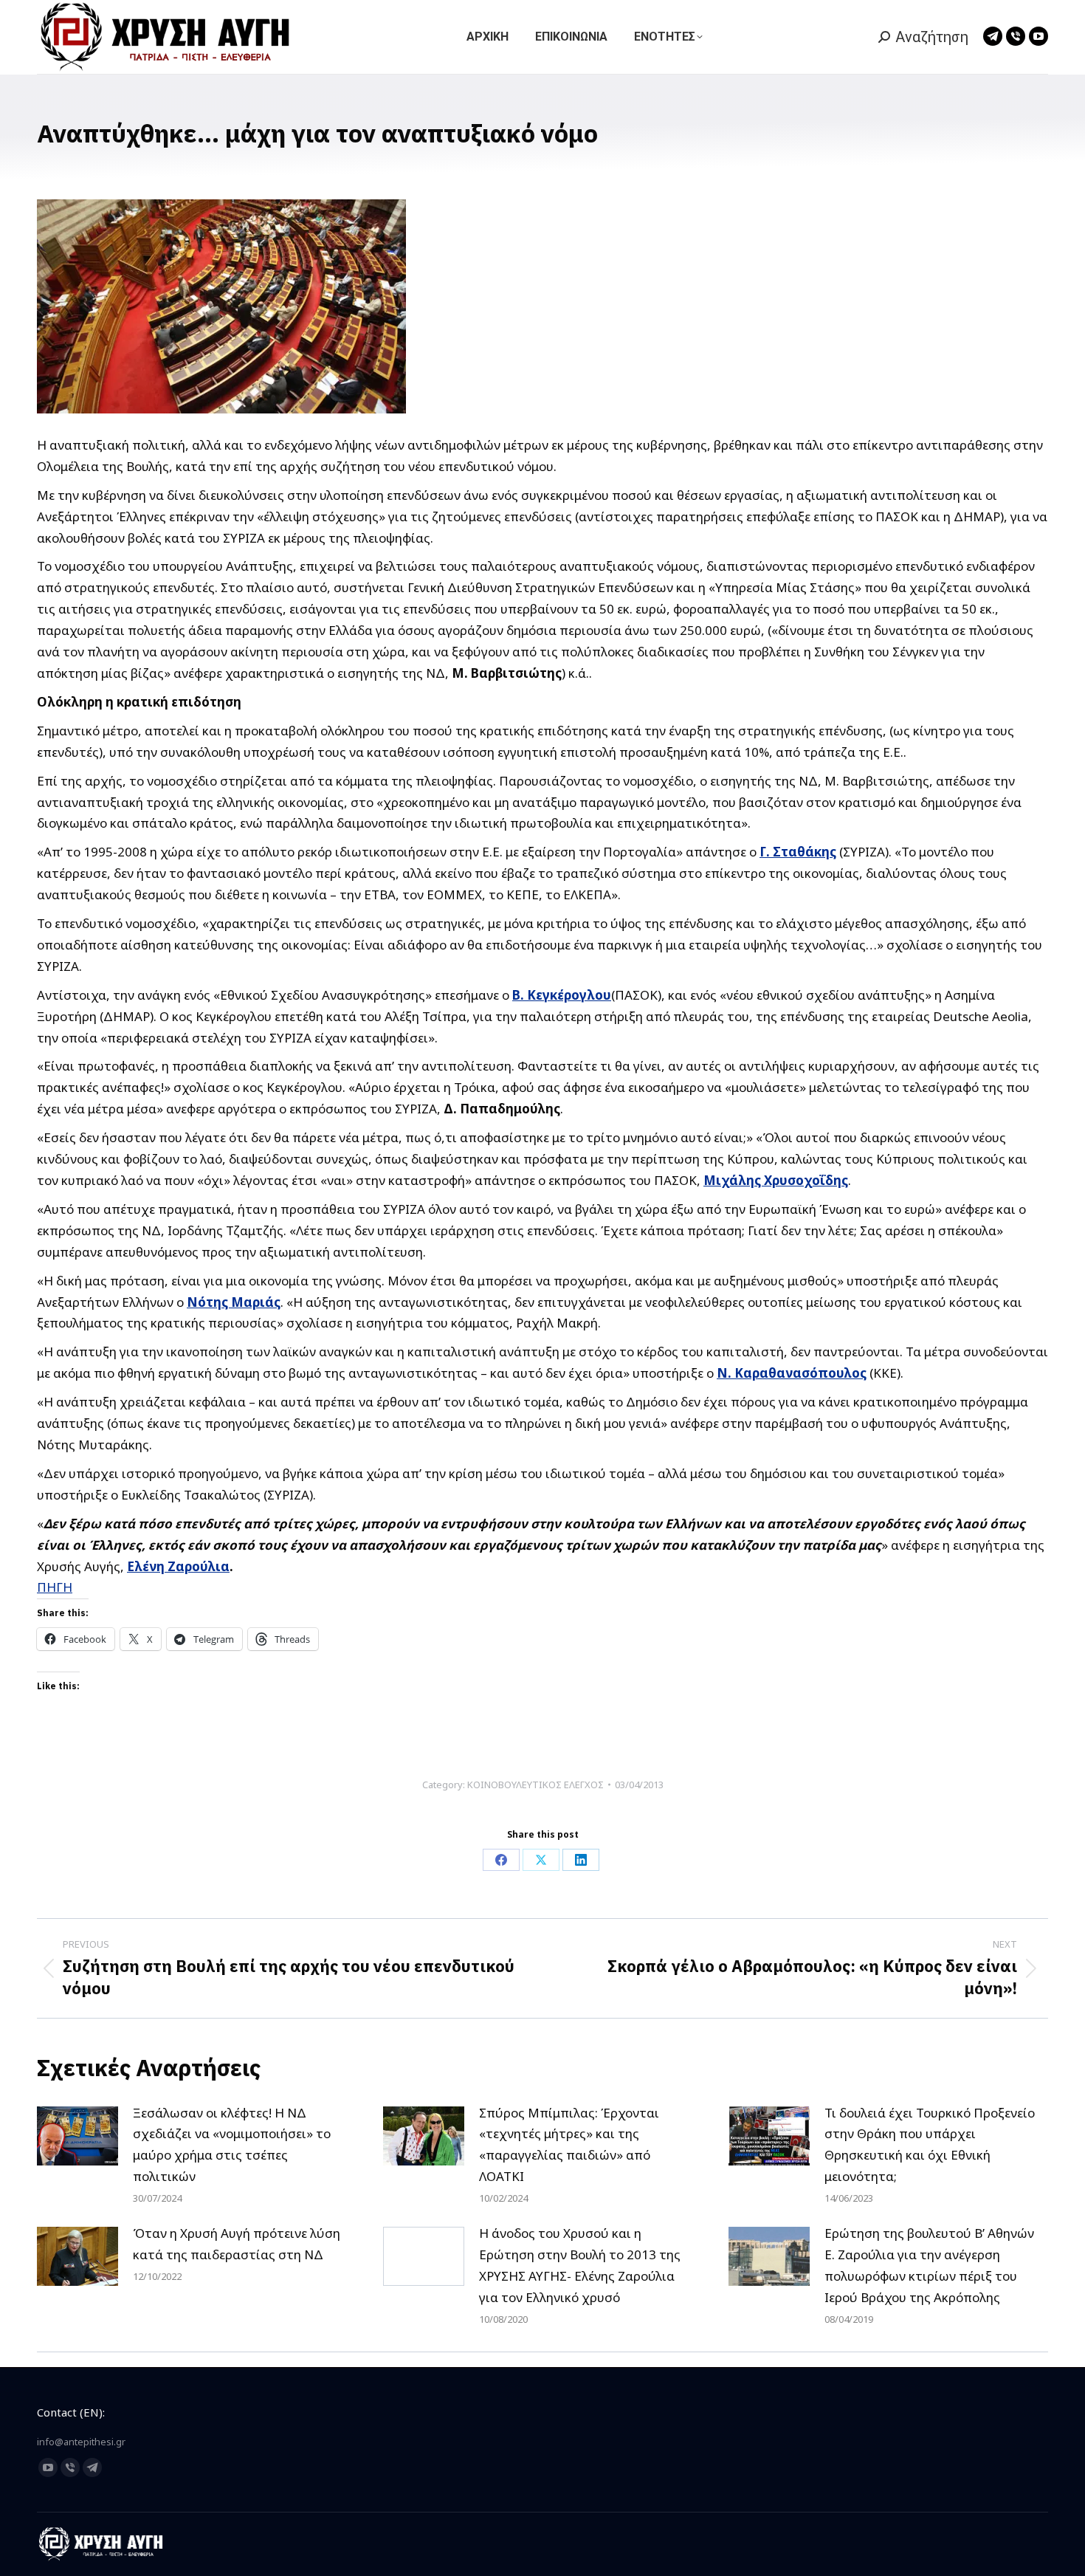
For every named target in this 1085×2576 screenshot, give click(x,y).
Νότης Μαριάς (234, 1302)
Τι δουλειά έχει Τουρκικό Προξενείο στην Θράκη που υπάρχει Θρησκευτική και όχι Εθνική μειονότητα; (930, 2145)
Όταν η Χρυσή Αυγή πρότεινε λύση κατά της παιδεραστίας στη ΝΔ (237, 2244)
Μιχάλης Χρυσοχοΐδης (776, 1180)
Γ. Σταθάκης (798, 852)
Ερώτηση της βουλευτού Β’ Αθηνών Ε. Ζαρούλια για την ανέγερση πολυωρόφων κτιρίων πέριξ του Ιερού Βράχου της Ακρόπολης (929, 2265)
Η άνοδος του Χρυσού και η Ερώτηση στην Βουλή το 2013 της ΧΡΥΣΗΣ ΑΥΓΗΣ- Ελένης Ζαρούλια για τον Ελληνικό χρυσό (580, 2265)
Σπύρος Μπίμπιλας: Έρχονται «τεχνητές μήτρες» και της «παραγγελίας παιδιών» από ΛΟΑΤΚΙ (569, 2145)
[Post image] (77, 2136)
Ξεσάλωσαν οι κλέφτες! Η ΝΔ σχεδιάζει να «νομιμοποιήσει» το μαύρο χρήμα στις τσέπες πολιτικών (232, 2145)
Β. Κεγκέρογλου (562, 995)
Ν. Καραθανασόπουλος (792, 1373)
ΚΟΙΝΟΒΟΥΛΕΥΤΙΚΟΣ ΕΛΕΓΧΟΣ (535, 1785)
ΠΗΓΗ (55, 1587)
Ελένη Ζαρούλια (178, 1566)
